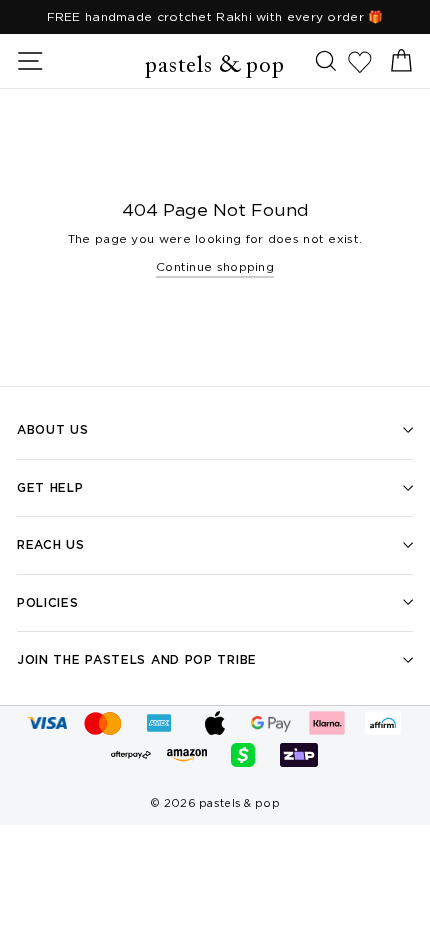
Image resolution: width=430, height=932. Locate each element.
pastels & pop (214, 66)
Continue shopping (215, 266)
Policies (48, 602)
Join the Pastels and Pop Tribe (137, 659)
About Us (53, 429)
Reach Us (51, 544)
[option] (215, 17)
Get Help (50, 487)
